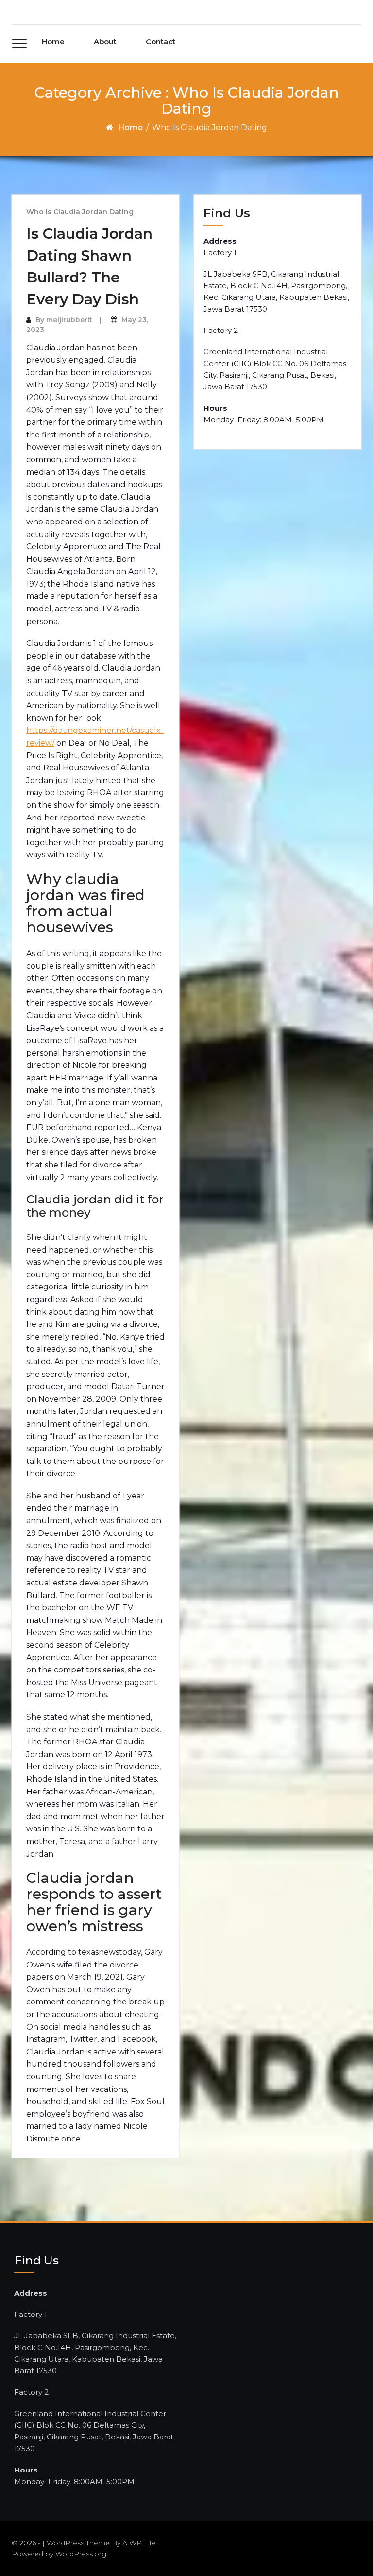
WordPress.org (81, 2554)
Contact (161, 42)
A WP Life (139, 2543)
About (105, 42)
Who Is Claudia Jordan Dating (80, 212)
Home (53, 42)
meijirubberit (69, 320)
